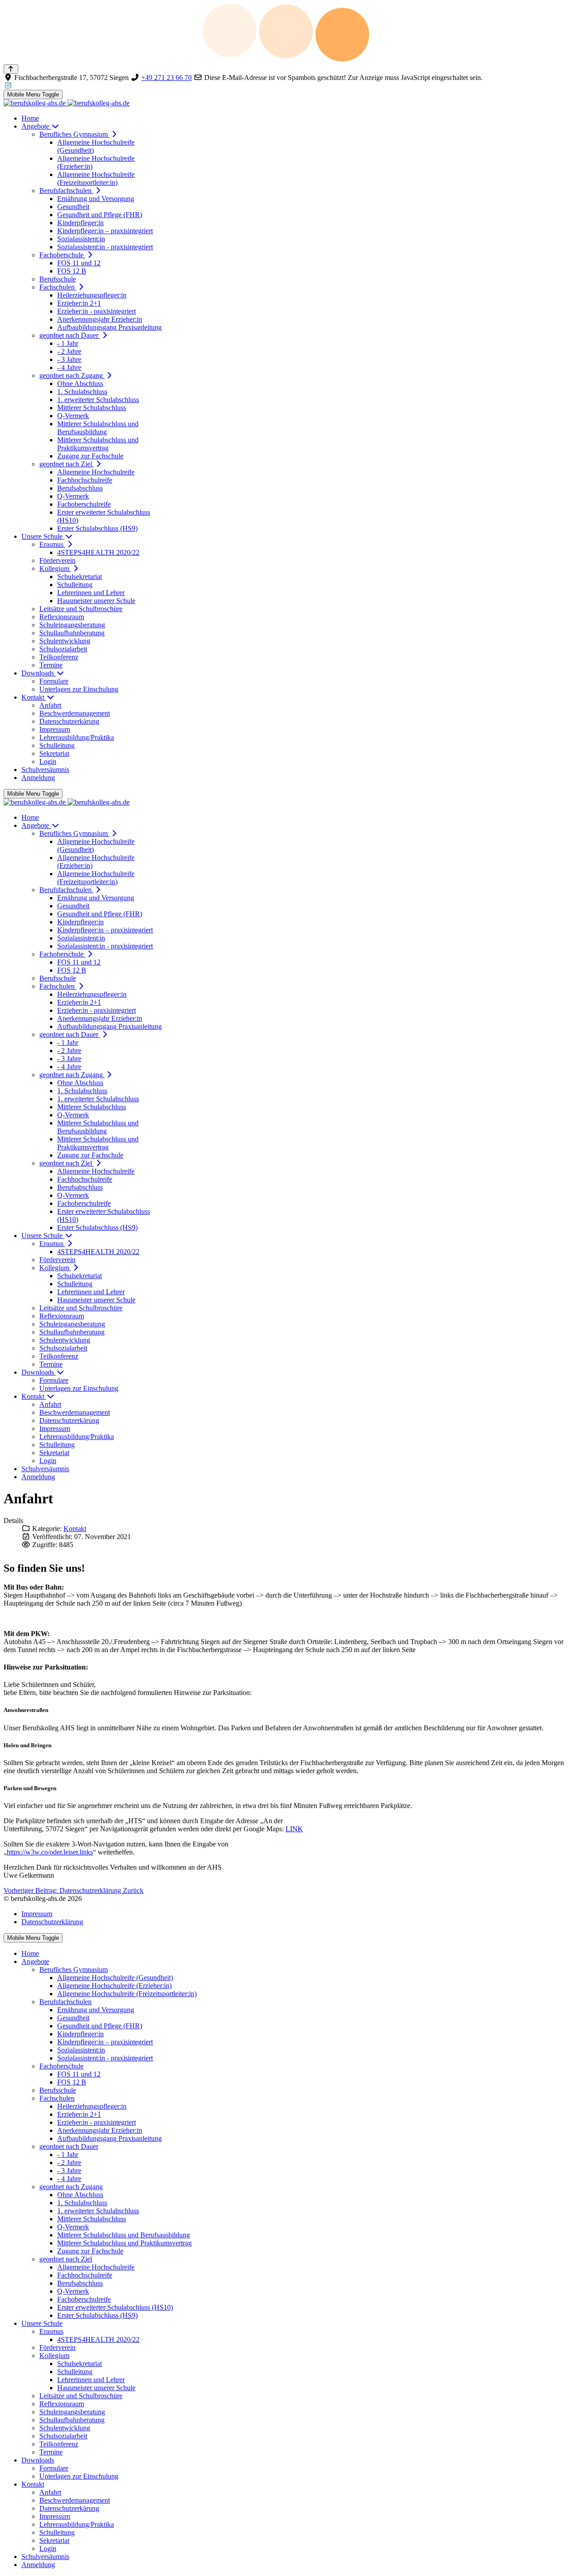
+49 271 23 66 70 (166, 78)
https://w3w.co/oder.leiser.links (50, 1852)
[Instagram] (8, 86)
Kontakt (75, 1529)
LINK (294, 1829)
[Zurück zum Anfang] (11, 69)
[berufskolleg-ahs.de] (67, 103)
